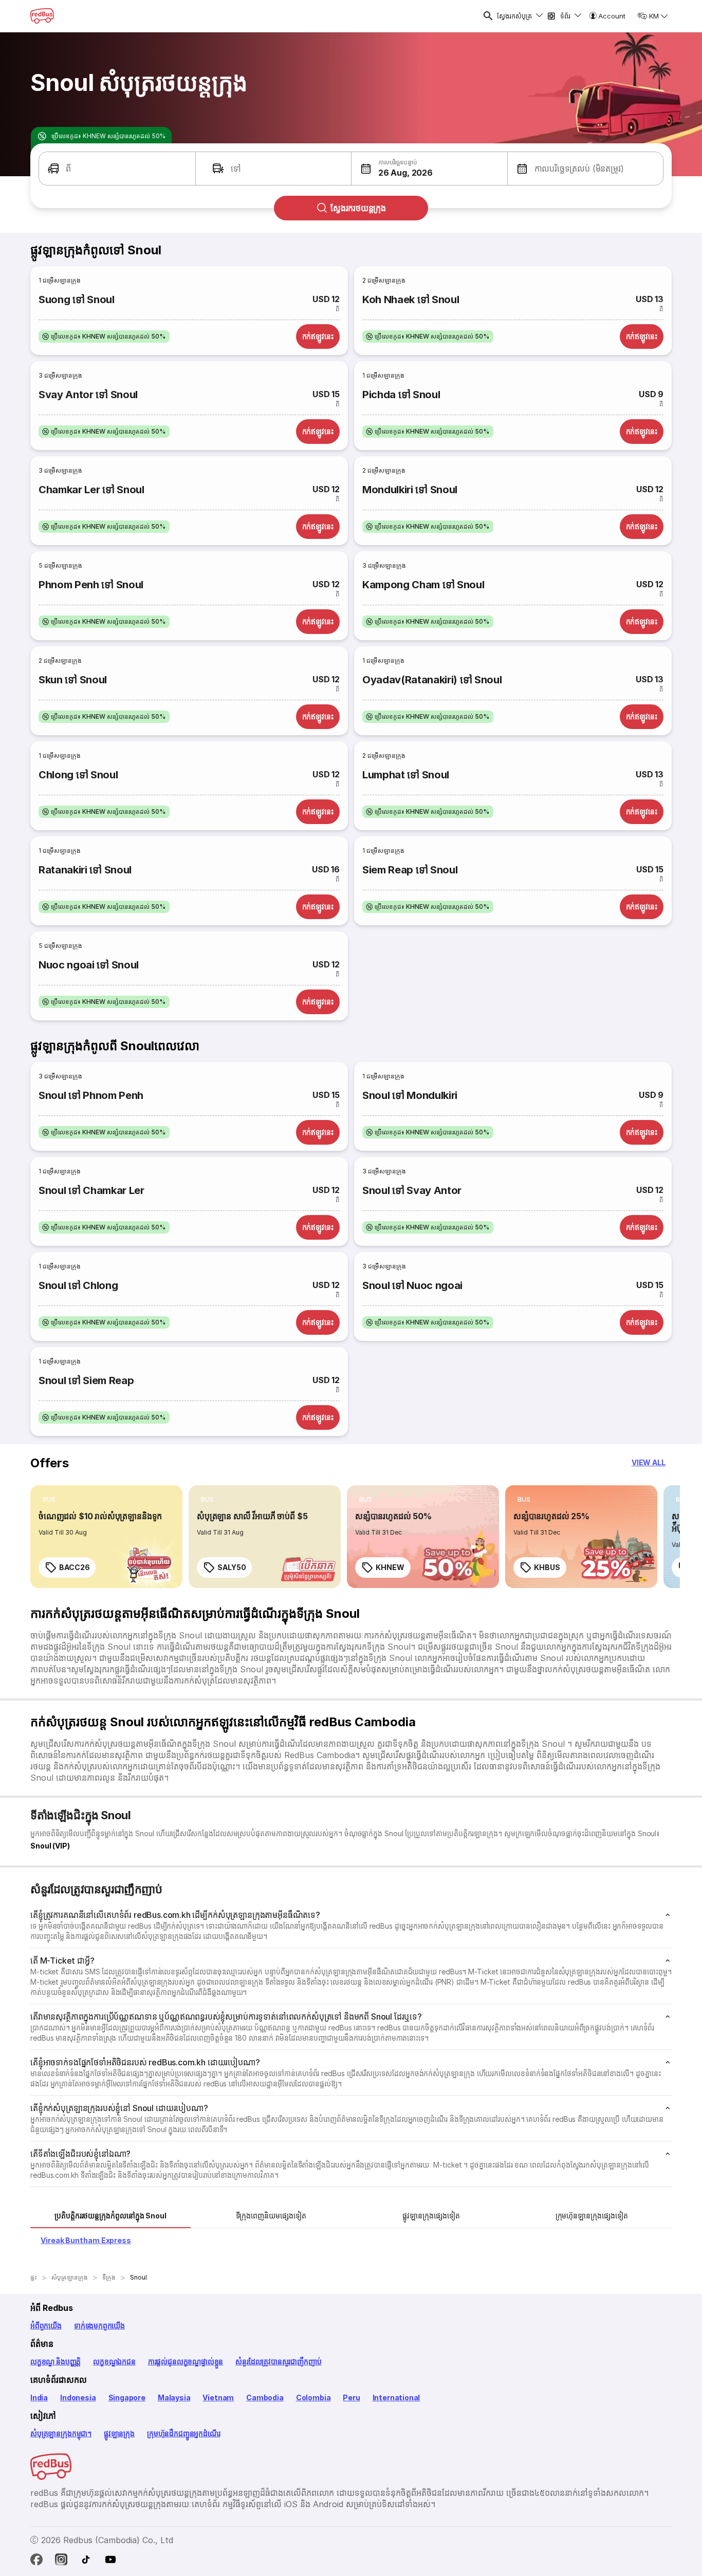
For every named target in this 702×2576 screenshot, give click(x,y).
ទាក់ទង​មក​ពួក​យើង (99, 2326)
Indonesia (78, 2397)
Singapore (127, 2397)
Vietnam (218, 2397)
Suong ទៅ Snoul (77, 300)
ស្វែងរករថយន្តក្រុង (358, 208)
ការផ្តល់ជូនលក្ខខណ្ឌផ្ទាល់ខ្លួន (186, 2362)
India (39, 2397)
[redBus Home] (42, 16)
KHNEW (390, 1567)
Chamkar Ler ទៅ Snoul (91, 490)
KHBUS (547, 1567)
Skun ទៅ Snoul (73, 680)
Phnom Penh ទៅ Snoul (91, 585)
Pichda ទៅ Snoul (401, 395)
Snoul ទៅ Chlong (78, 1285)
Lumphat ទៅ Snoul (406, 775)
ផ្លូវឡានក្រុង (119, 2433)
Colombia (313, 2397)
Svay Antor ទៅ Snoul (88, 395)
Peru (351, 2397)
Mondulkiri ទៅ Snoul (410, 490)
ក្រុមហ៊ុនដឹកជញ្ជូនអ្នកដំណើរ (183, 2433)
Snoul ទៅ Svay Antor (412, 1190)
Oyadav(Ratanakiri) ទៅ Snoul (432, 680)
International (396, 2397)
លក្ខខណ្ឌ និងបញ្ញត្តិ (56, 2362)
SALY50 (232, 1567)
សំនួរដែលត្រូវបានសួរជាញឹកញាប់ (278, 2362)
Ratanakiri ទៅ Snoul (85, 870)
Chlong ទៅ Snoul (78, 775)
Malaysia (174, 2397)
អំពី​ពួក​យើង (46, 2326)
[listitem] (104, 337)
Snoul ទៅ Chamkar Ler (91, 1190)
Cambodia (265, 2397)
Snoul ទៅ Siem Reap (86, 1380)
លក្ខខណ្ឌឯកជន (114, 2362)
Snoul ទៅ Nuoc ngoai (412, 1285)
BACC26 (74, 1567)
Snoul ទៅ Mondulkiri (410, 1095)
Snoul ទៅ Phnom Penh (91, 1095)
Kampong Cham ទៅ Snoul (423, 585)
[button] (117, 169)
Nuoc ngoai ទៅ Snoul (89, 965)
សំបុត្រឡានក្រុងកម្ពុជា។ (61, 2433)
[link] (106, 1537)
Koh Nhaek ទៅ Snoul (411, 300)
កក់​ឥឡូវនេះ (318, 336)
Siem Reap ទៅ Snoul (410, 870)
